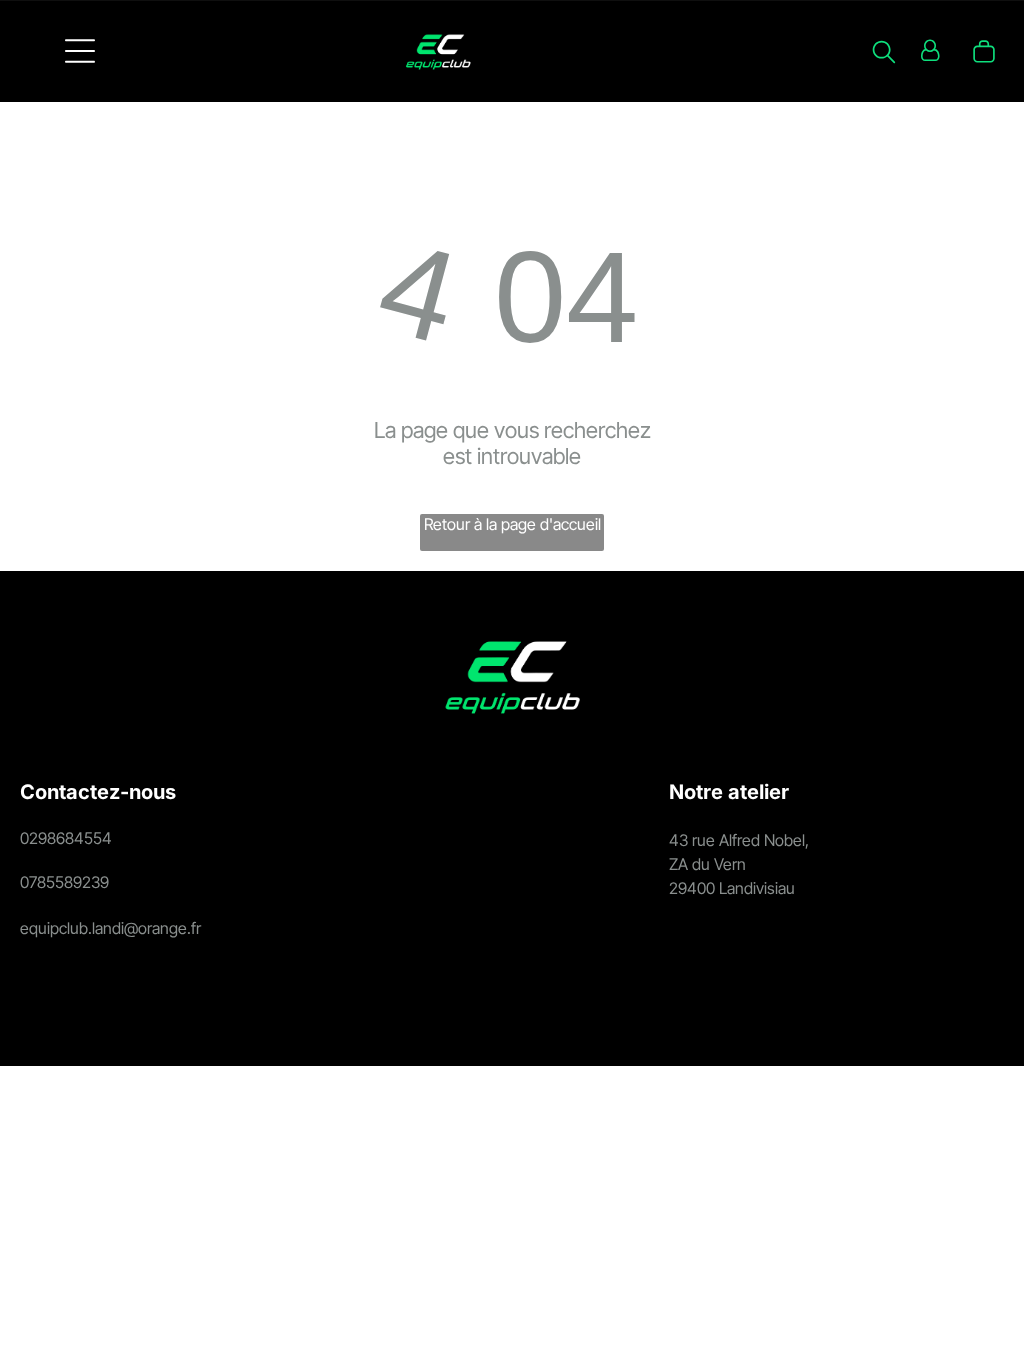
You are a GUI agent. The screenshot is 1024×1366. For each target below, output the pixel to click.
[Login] (930, 51)
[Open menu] (80, 51)
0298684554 (66, 838)
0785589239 (64, 882)
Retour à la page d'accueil (512, 524)
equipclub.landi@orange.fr (110, 928)
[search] (884, 53)
